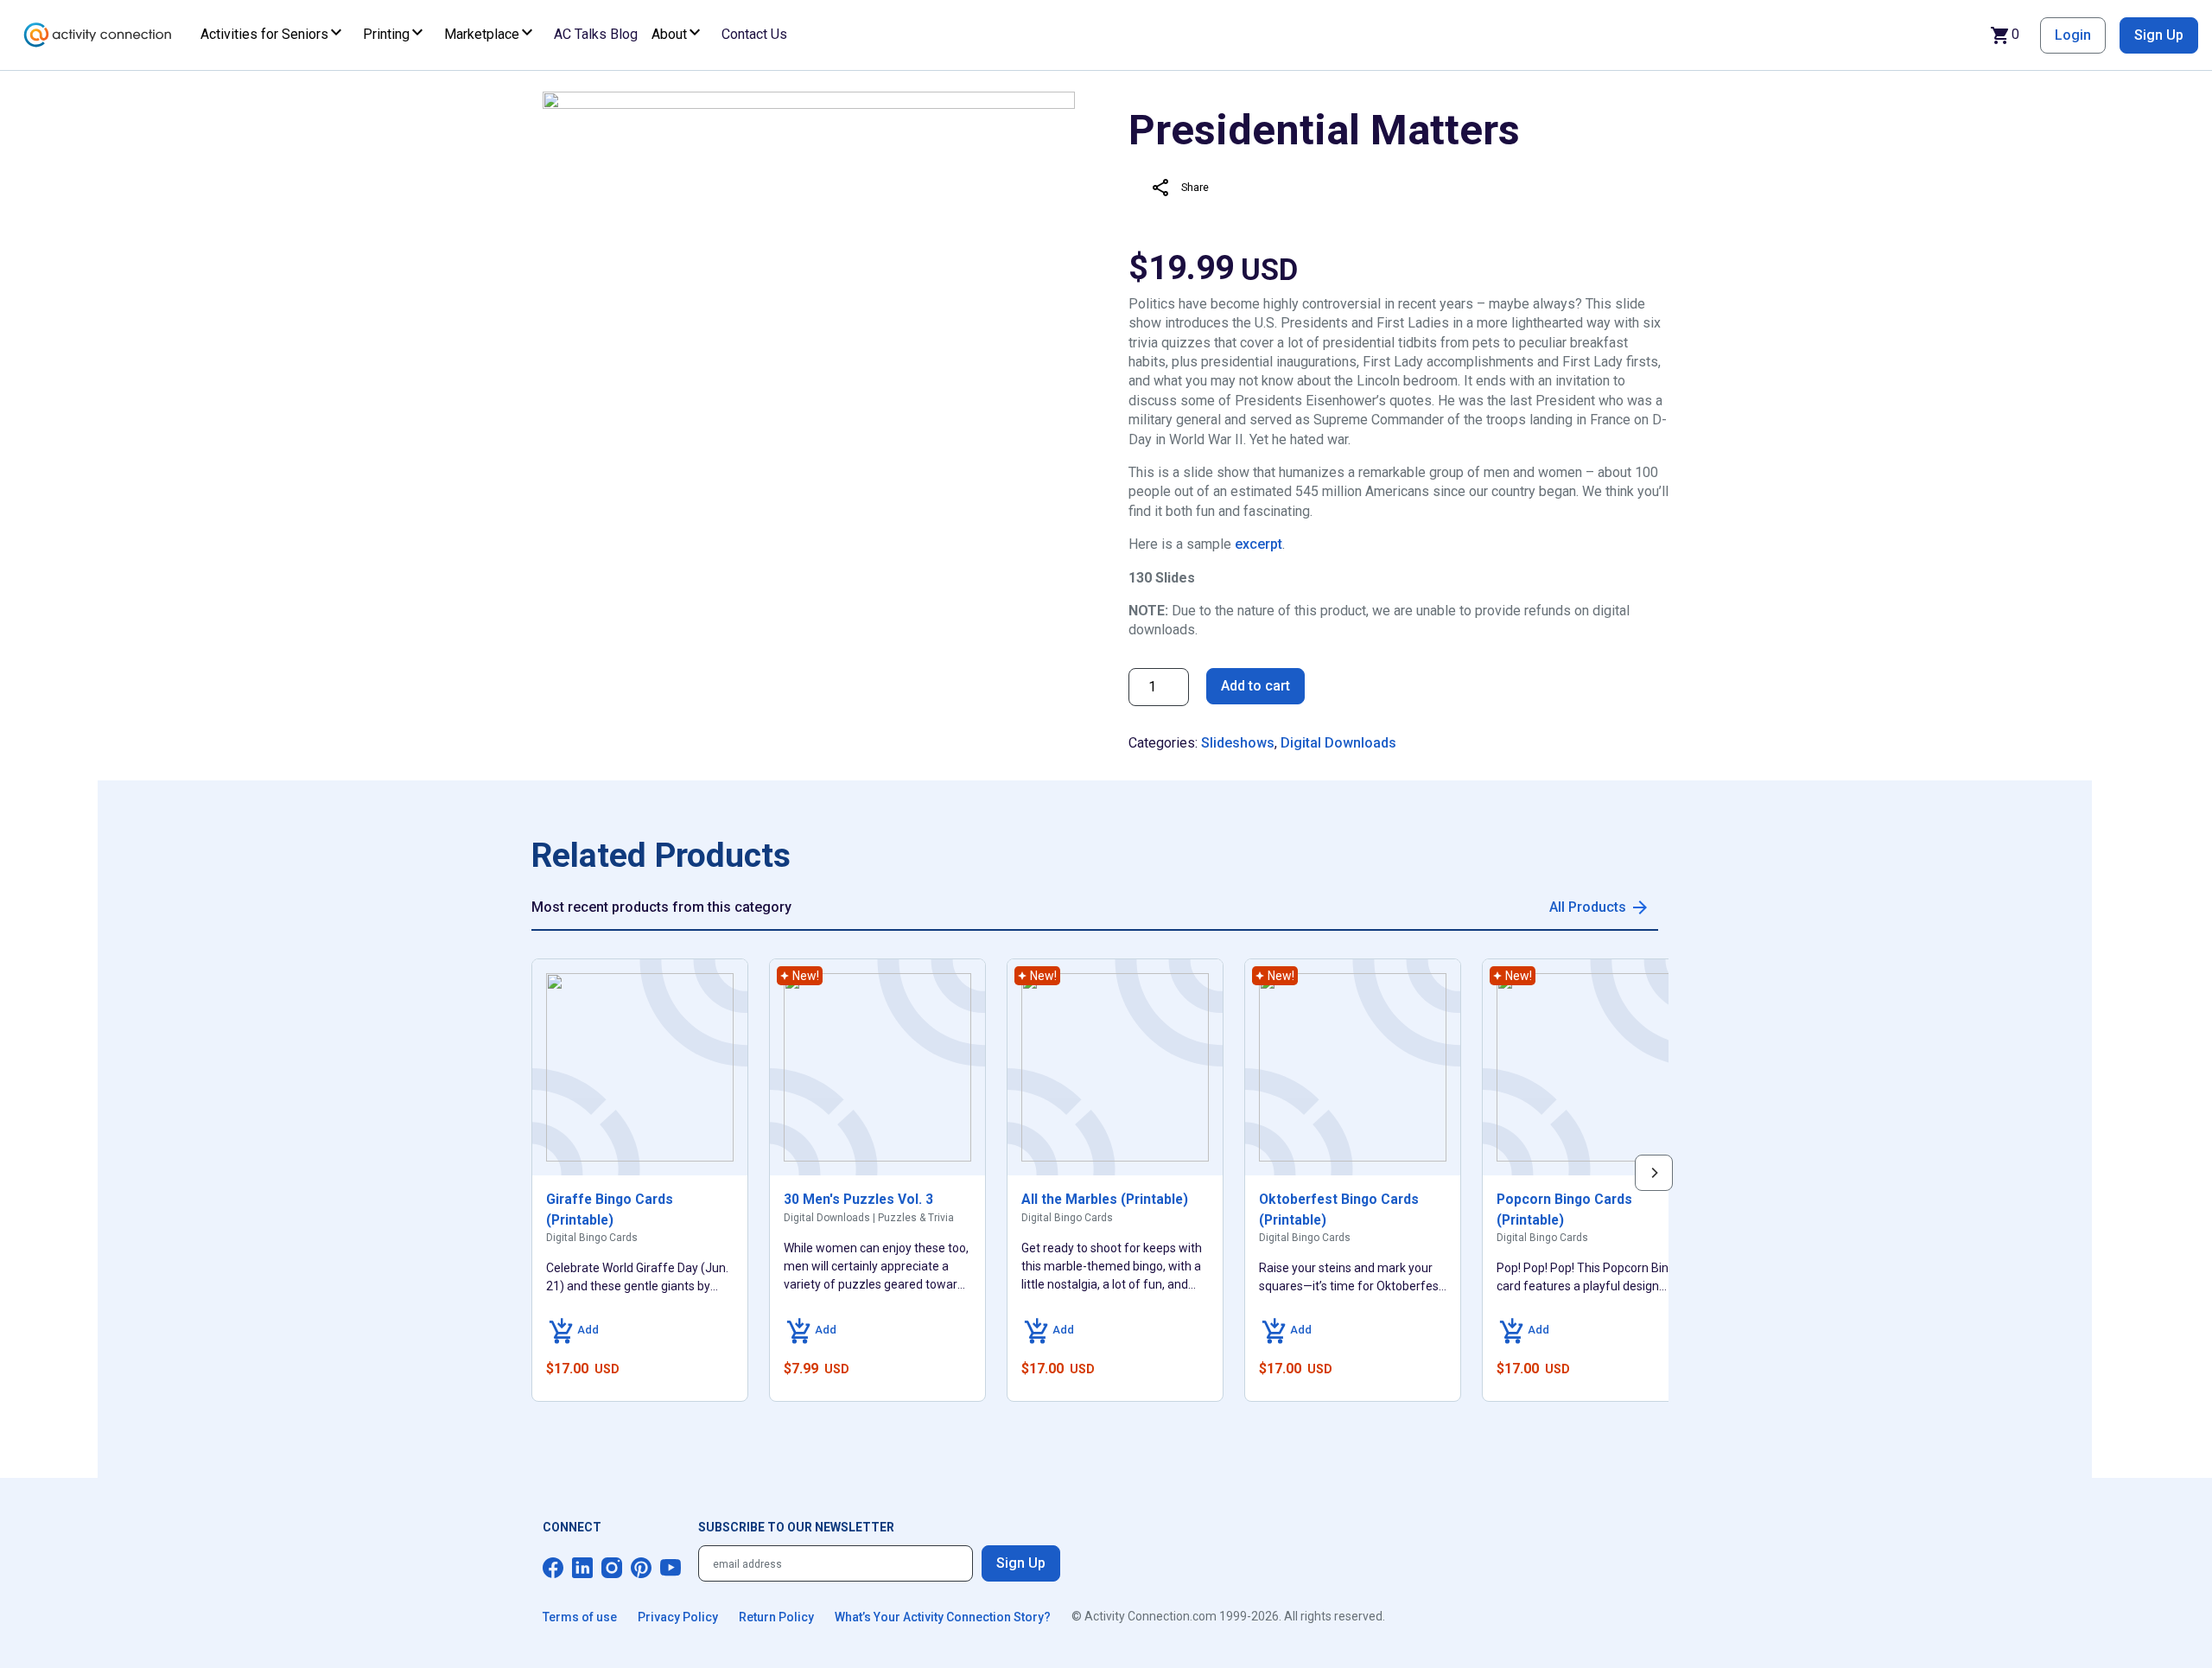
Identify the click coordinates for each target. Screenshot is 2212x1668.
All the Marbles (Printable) (1105, 1199)
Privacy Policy (678, 1617)
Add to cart (1255, 686)
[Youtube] (671, 1568)
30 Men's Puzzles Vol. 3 (858, 1199)
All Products (1588, 907)
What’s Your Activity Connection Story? (943, 1617)
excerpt (1259, 544)
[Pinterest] (641, 1568)
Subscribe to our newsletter (796, 1527)
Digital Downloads (1338, 743)
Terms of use (580, 1617)
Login (2073, 35)
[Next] (1654, 1173)
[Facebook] (553, 1568)
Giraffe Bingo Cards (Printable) (610, 1210)
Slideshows (1238, 743)
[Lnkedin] (582, 1568)
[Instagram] (612, 1568)
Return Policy (776, 1617)
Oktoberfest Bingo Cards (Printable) (1339, 1210)
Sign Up (2159, 35)
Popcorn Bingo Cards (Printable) (1564, 1210)
